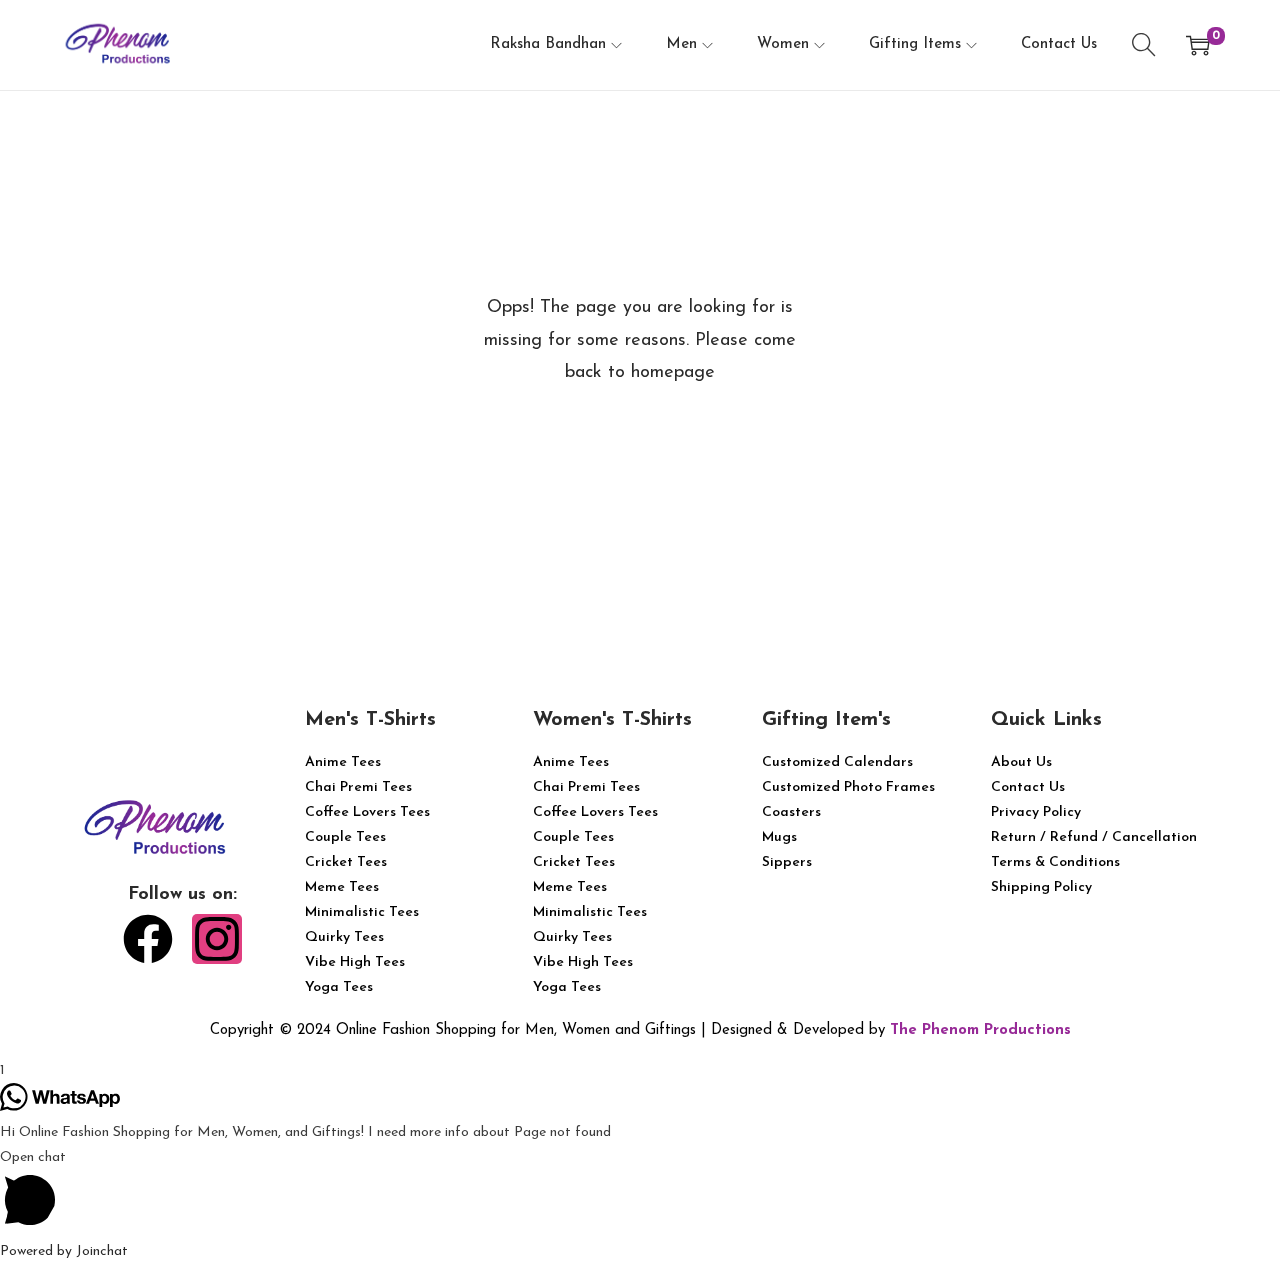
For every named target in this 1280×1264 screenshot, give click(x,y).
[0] (1198, 45)
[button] (640, 1192)
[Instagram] (217, 939)
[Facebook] (148, 939)
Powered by (64, 1251)
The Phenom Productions (980, 1030)
